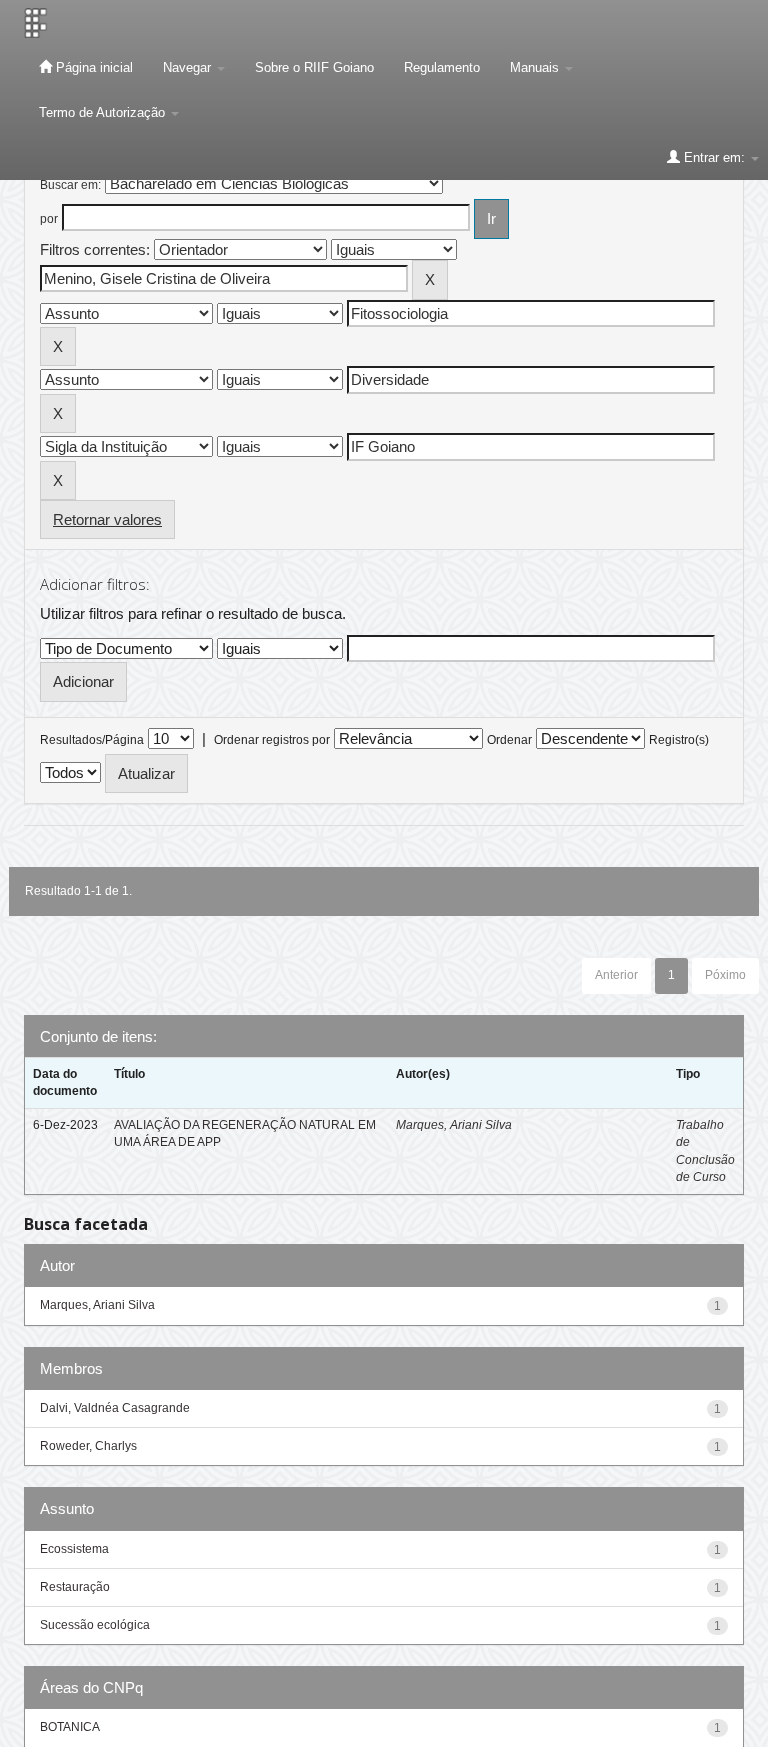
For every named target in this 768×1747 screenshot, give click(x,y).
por (49, 219)
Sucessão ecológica (95, 1625)
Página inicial (92, 67)
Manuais (536, 67)
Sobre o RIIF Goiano (314, 67)
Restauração (75, 1587)
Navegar (189, 67)
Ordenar (509, 740)
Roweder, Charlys (88, 1446)
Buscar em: (70, 185)
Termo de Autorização (104, 112)
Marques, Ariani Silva (454, 1125)
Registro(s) (679, 740)
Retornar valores (107, 519)
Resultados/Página (92, 740)
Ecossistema (74, 1549)
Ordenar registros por (272, 740)
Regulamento (442, 67)
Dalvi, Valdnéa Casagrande (115, 1408)
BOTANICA (70, 1727)
